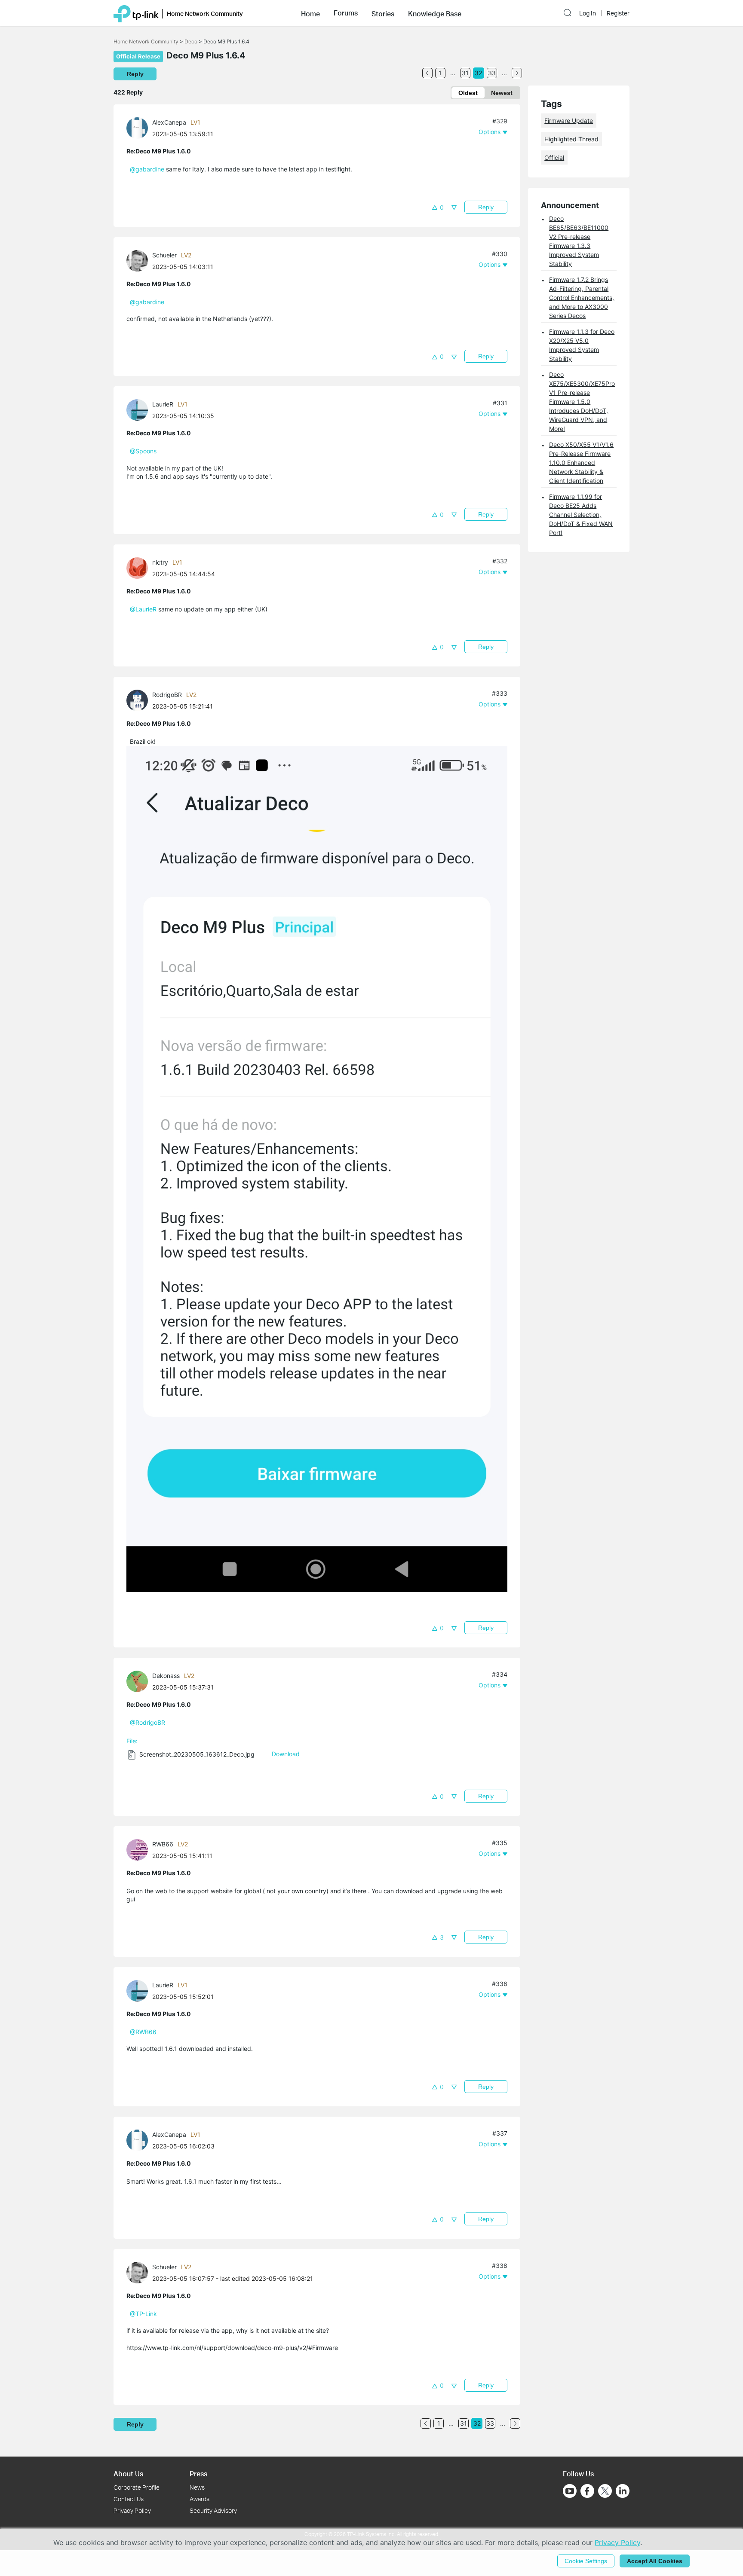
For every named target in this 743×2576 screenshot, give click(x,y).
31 (465, 73)
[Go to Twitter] (605, 2492)
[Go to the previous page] (427, 73)
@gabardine (147, 169)
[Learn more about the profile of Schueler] (139, 260)
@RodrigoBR (147, 1722)
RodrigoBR (167, 695)
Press (198, 2474)
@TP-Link (143, 2314)
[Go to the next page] (517, 73)
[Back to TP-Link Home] (136, 13)
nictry (160, 562)
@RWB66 (143, 2032)
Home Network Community (146, 41)
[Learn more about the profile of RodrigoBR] (139, 700)
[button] (310, 13)
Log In (588, 13)
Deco (191, 41)
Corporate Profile (137, 2487)
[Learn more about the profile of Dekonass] (139, 1681)
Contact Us (129, 2499)
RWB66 (163, 1844)
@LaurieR (143, 609)
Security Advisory (213, 2510)
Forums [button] (346, 13)
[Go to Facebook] (587, 2491)
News (197, 2487)
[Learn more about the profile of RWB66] (139, 1849)
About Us (128, 2474)
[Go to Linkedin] (623, 2491)
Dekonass (166, 1676)
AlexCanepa (169, 122)
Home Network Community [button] (205, 14)
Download (286, 1754)
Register (618, 13)
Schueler (164, 255)
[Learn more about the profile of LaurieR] (139, 409)
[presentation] (137, 128)
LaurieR (163, 404)
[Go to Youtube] (570, 2491)
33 (492, 73)
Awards (200, 2499)
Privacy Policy (132, 2510)
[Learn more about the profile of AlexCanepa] (139, 127)
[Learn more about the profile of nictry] (139, 567)
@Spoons (143, 451)
